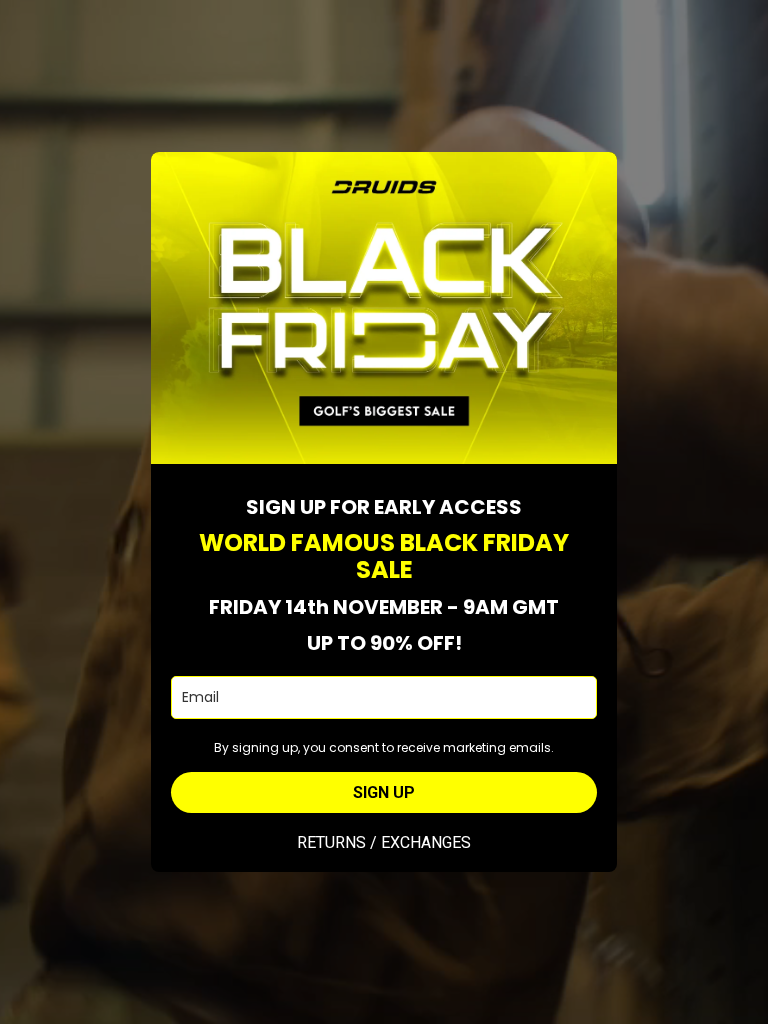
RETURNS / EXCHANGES (384, 842)
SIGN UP (384, 792)
